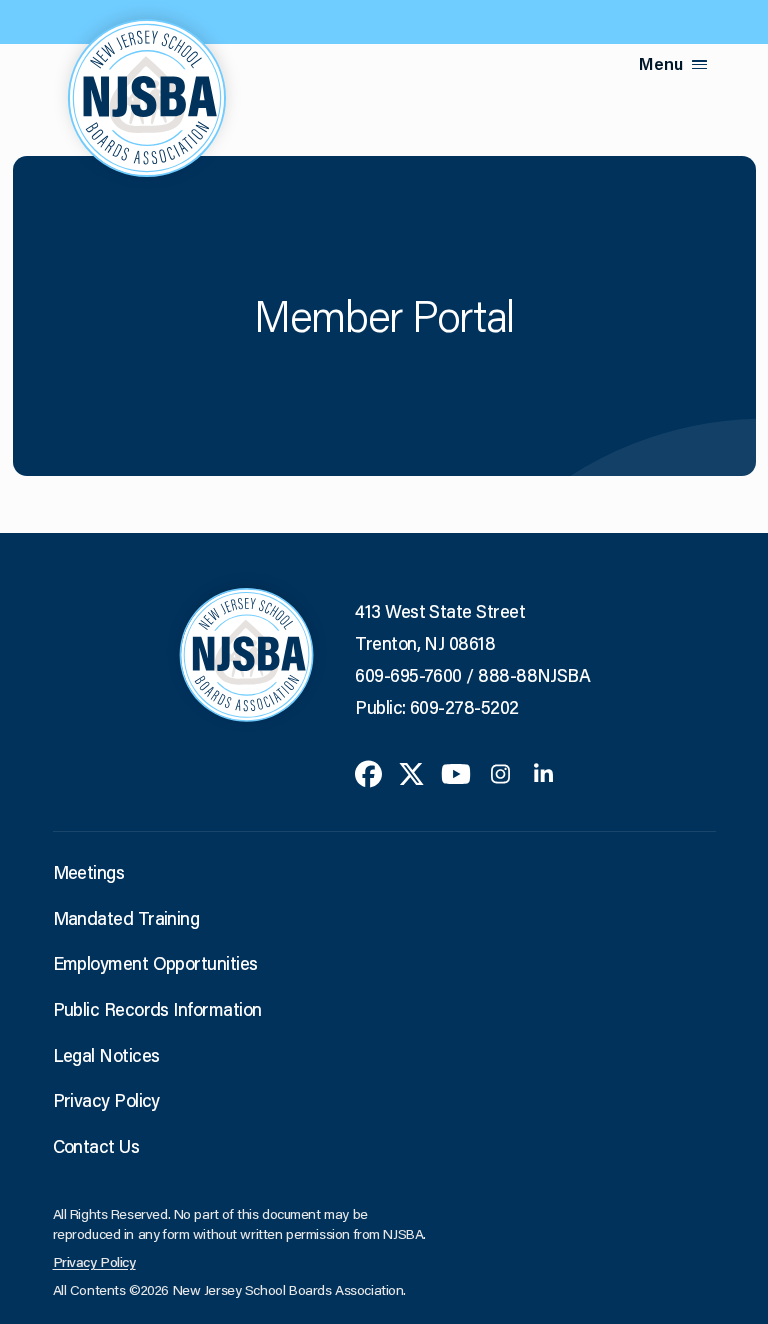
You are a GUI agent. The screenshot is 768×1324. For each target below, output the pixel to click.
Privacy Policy (106, 1100)
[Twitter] (411, 771)
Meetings (89, 872)
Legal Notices (106, 1055)
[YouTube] (456, 771)
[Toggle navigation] (700, 64)
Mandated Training (126, 918)
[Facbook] (368, 771)
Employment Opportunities (155, 963)
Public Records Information (157, 1009)
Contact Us (96, 1146)
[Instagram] (500, 771)
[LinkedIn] (543, 771)
